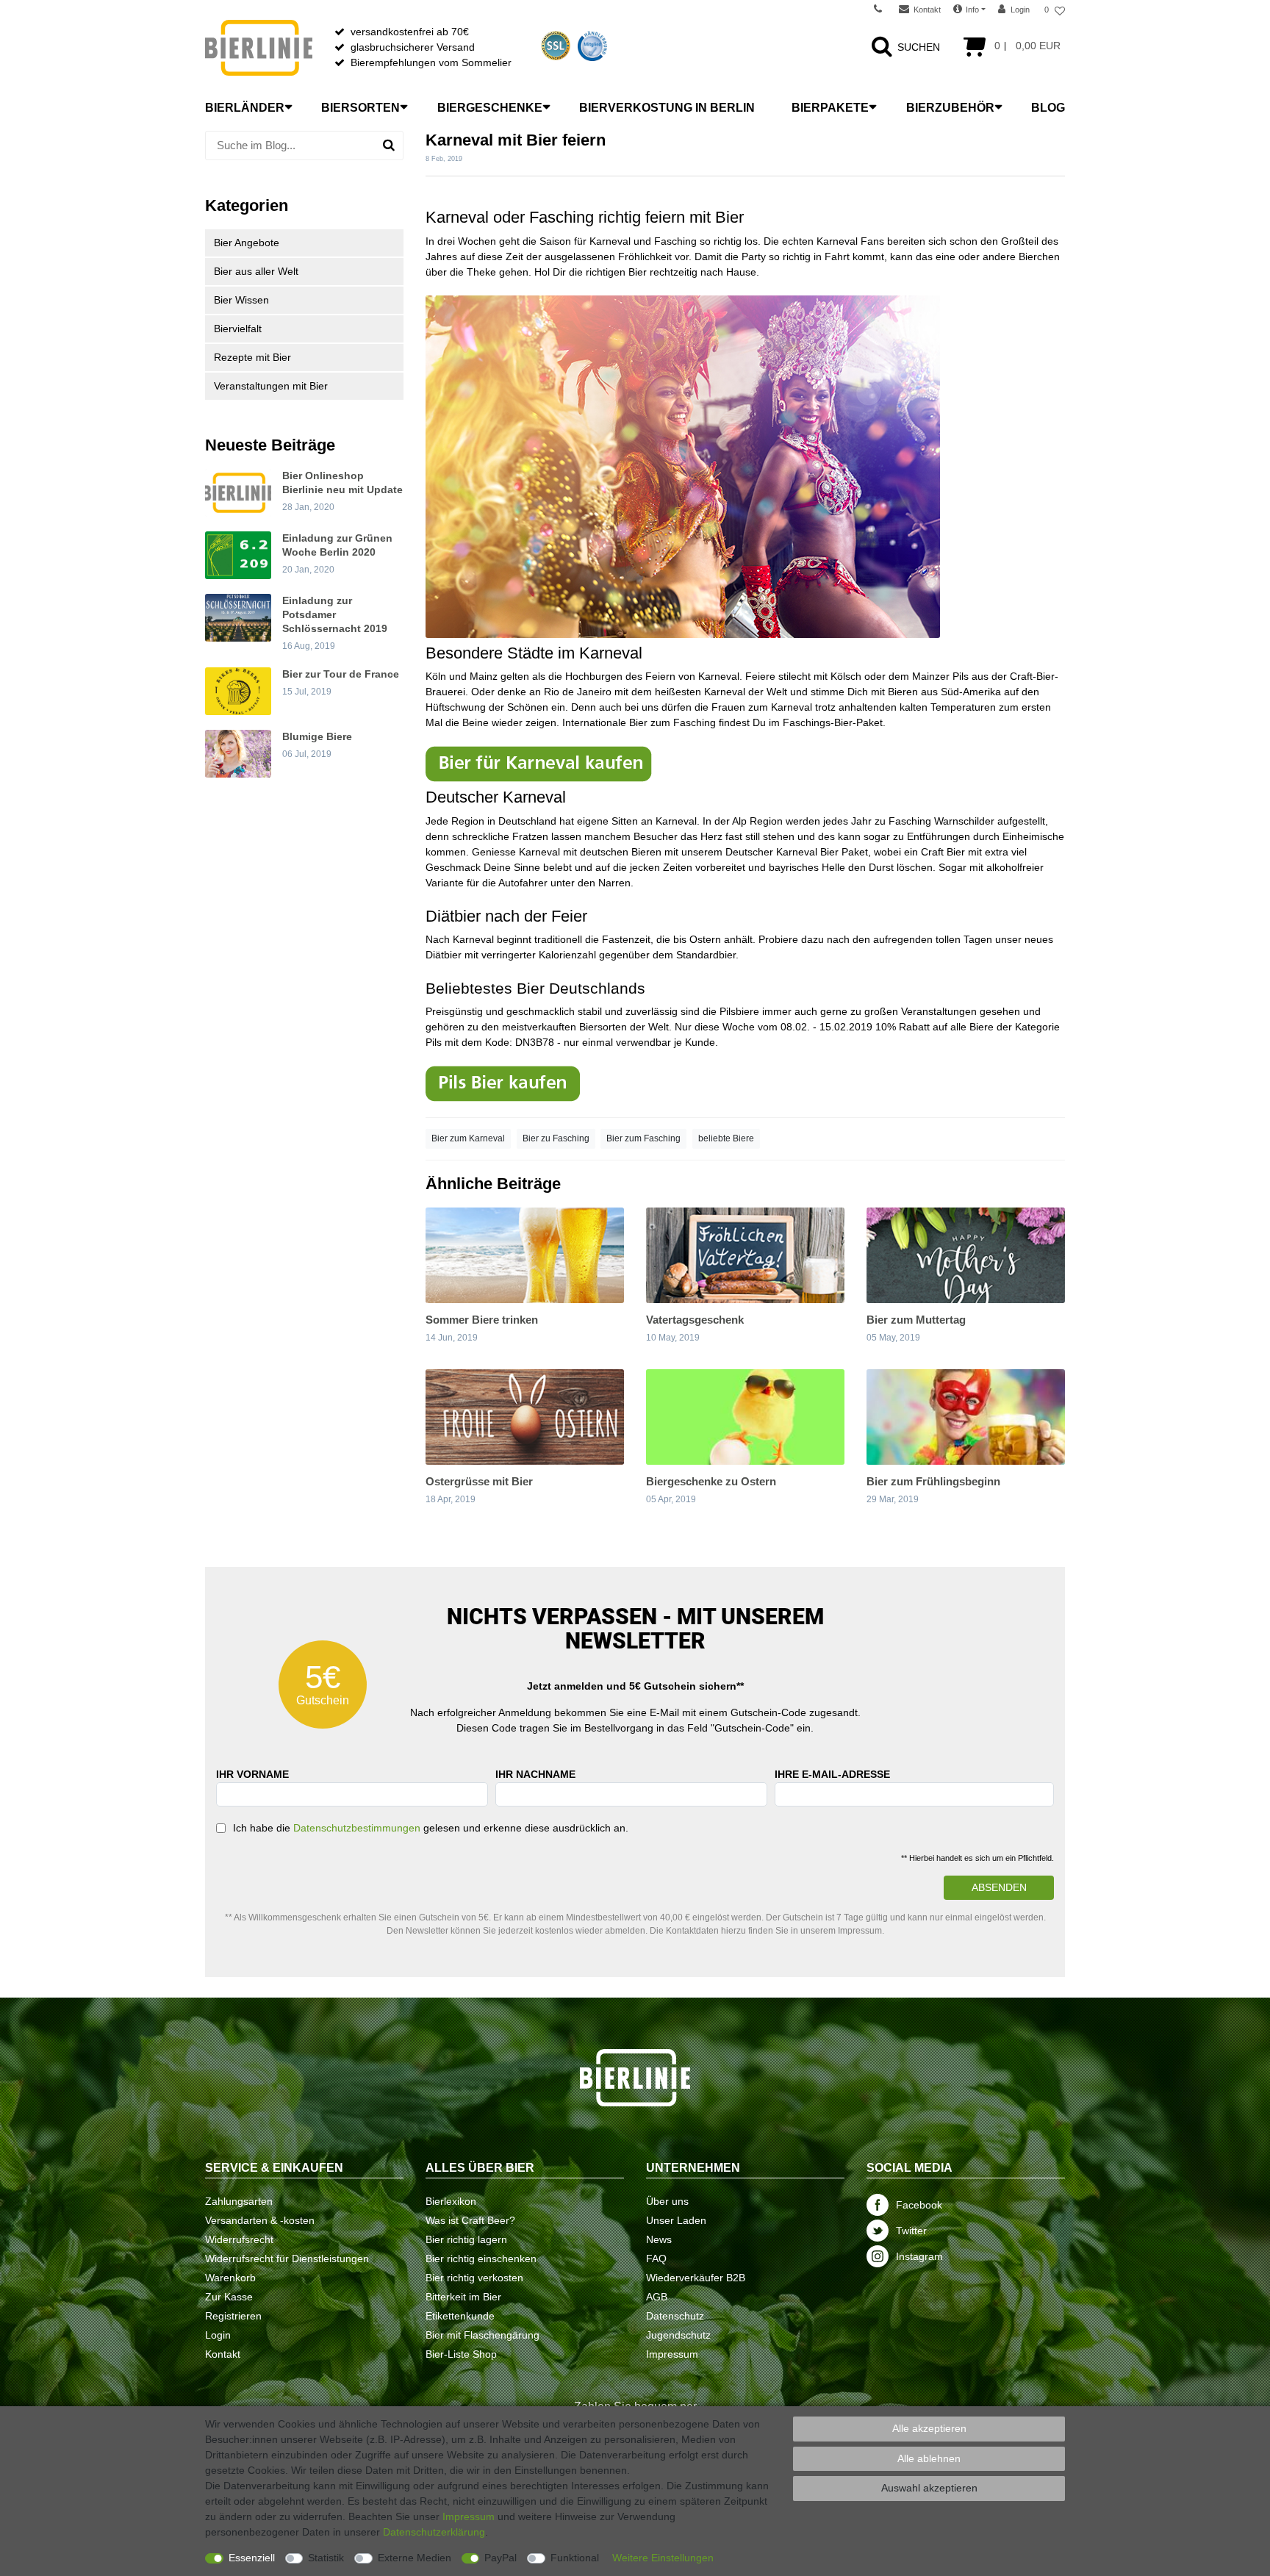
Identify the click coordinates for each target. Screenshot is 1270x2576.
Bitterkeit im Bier (463, 2297)
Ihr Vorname (252, 1774)
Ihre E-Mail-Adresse (832, 1774)
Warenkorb (230, 2278)
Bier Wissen (241, 300)
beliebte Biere (726, 1138)
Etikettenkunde (460, 2316)
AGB (657, 2297)
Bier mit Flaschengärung (482, 2335)
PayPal (501, 2558)
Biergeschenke (490, 108)
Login (218, 2335)
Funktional (575, 2558)
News (659, 2239)
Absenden (999, 1887)
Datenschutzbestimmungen (357, 1828)
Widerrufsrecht (239, 2239)
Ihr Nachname (535, 1774)
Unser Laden (676, 2220)
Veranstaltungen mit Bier (271, 386)
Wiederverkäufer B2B (696, 2278)
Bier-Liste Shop (461, 2354)
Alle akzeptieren (929, 2428)
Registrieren (233, 2316)
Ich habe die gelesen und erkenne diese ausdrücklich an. (431, 1828)
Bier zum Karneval (468, 1138)
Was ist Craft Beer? (470, 2220)
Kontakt (223, 2354)
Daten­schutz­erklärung (434, 2532)
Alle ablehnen (929, 2458)
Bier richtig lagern (466, 2239)
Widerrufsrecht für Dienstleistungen (287, 2259)
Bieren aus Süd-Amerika (944, 692)
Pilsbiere (739, 1011)
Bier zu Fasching (556, 1138)
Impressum (672, 2354)
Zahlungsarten (239, 2201)
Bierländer (245, 108)
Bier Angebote (247, 243)
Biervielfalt (238, 329)
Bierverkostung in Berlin (667, 108)
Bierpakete (830, 108)
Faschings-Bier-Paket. (834, 722)
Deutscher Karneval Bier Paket (797, 852)
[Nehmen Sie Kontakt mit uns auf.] (883, 10)
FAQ (656, 2259)
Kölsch (846, 676)
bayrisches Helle (807, 867)
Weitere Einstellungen (663, 2558)
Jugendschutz (678, 2335)
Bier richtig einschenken (481, 2259)
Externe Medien (415, 2558)
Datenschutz (675, 2316)
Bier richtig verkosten (474, 2278)
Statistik (326, 2558)
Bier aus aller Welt (256, 271)
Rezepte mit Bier (252, 357)
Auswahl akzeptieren (929, 2488)
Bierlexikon (451, 2201)
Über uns (667, 2201)
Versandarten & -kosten (260, 2220)
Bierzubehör (950, 108)
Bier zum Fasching (643, 1138)
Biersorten (360, 108)
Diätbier (453, 916)
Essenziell (252, 2558)
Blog (1048, 108)
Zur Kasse (229, 2297)
